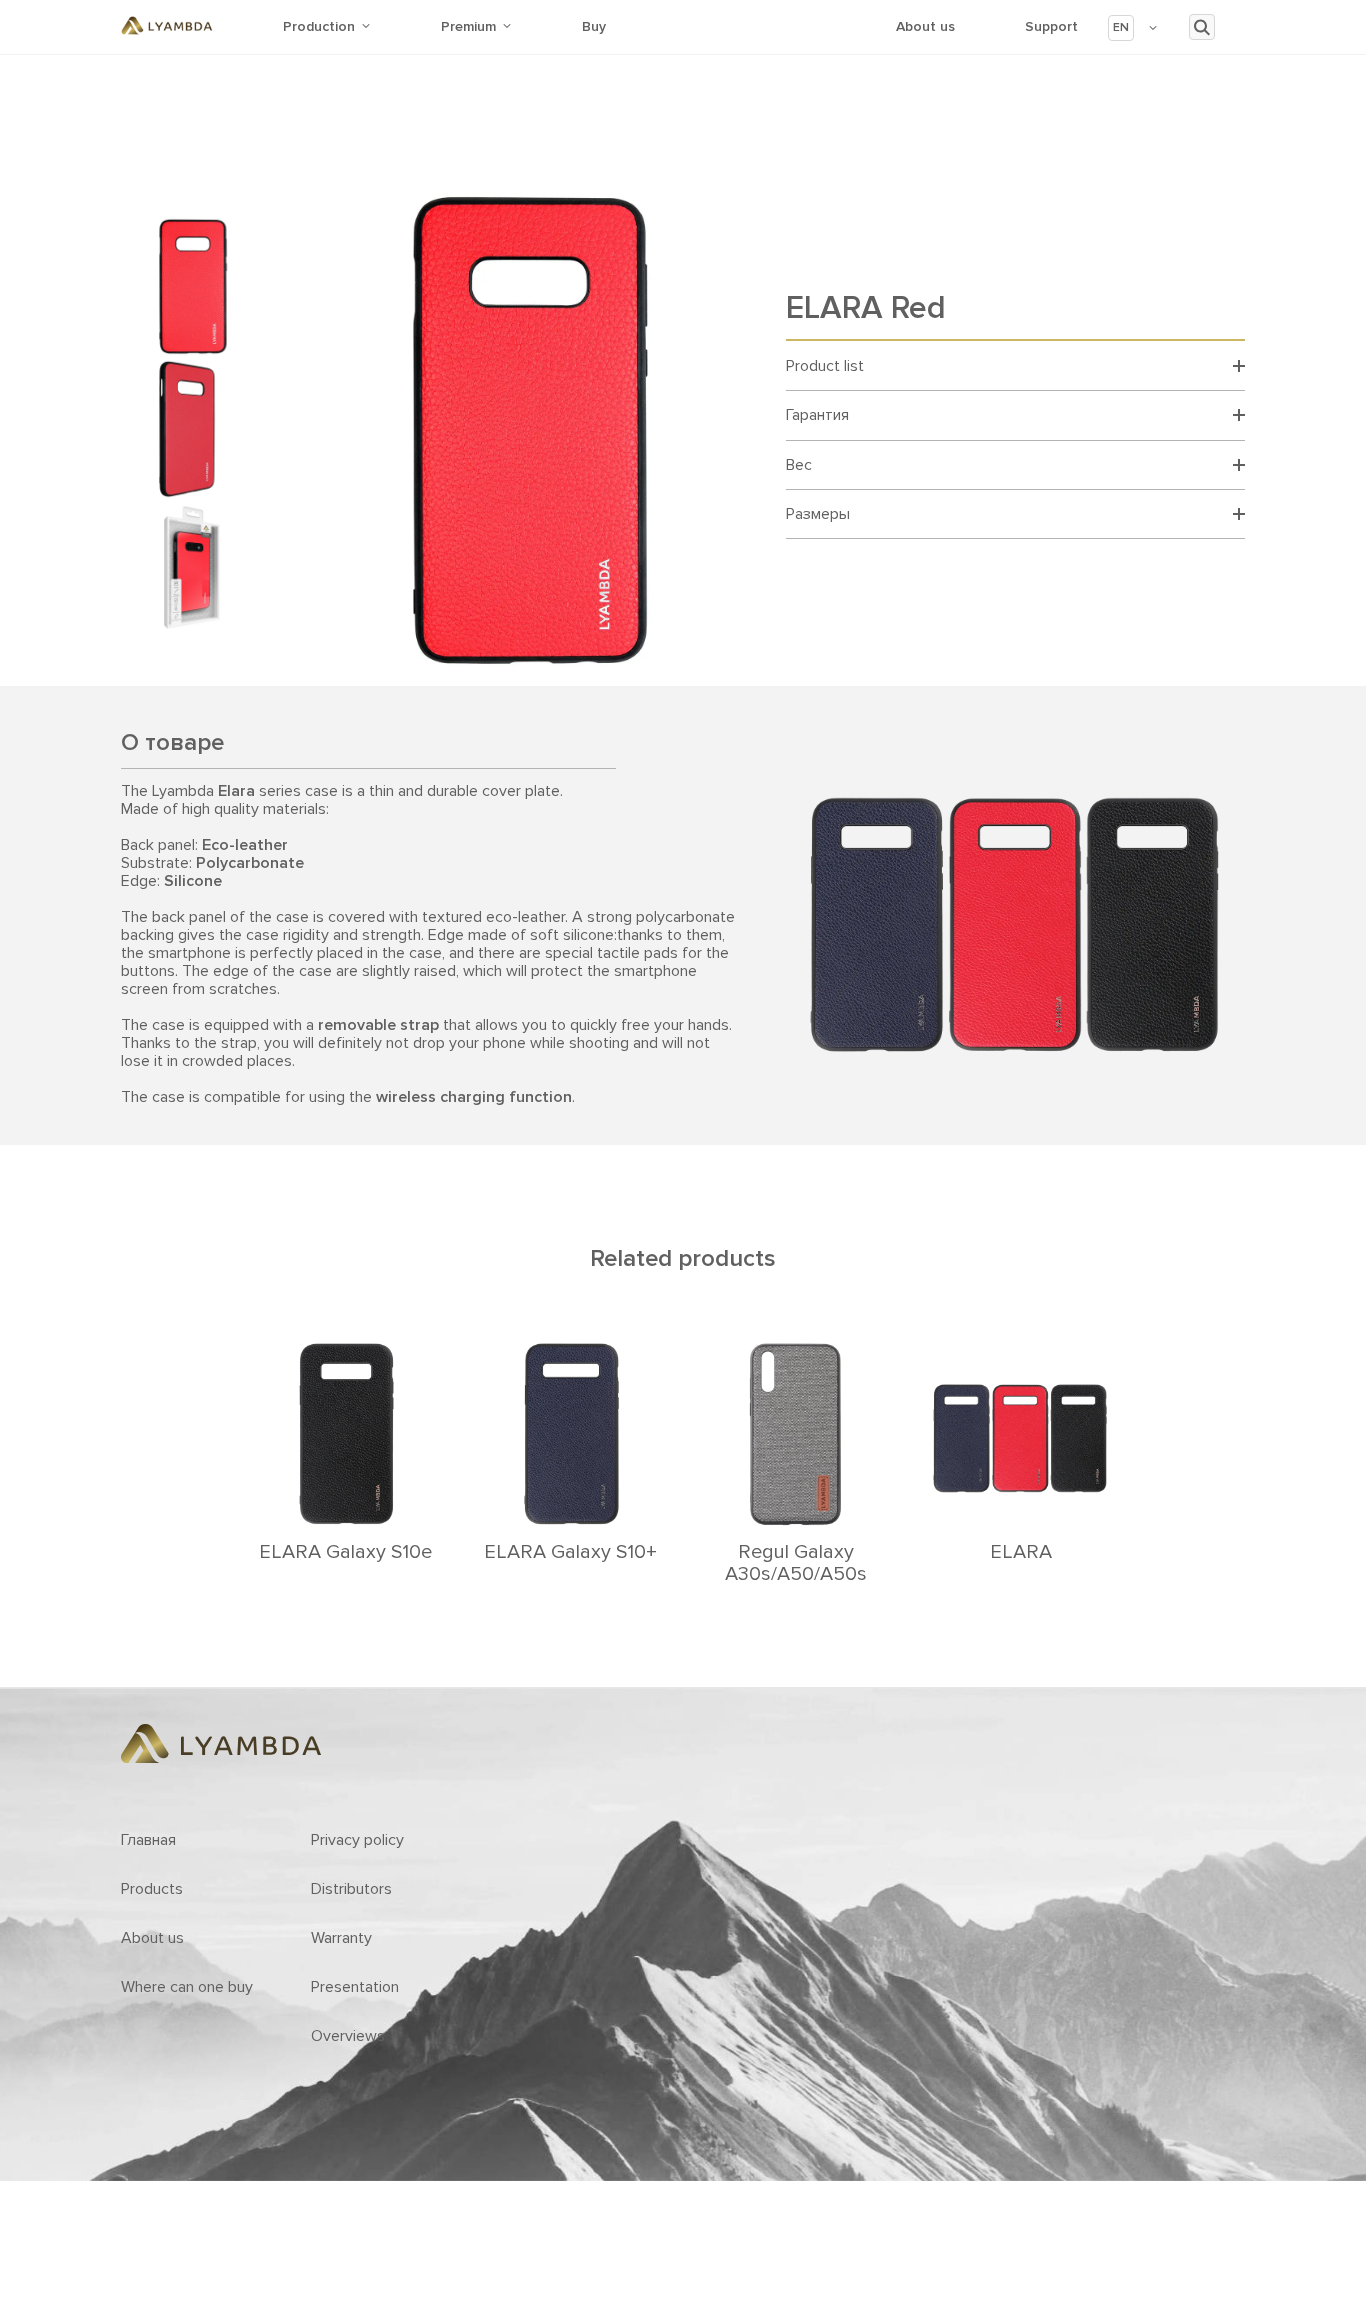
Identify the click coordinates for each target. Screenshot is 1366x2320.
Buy (594, 26)
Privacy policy (357, 1840)
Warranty (341, 1938)
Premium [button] (468, 26)
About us (925, 26)
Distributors (351, 1889)
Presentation (355, 1987)
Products (152, 1889)
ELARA (1021, 1552)
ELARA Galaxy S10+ (570, 1552)
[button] (1133, 28)
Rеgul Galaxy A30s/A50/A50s (796, 1563)
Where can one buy (187, 1987)
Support (1051, 26)
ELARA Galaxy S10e (345, 1552)
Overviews (348, 2036)
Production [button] (319, 26)
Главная (148, 1840)
